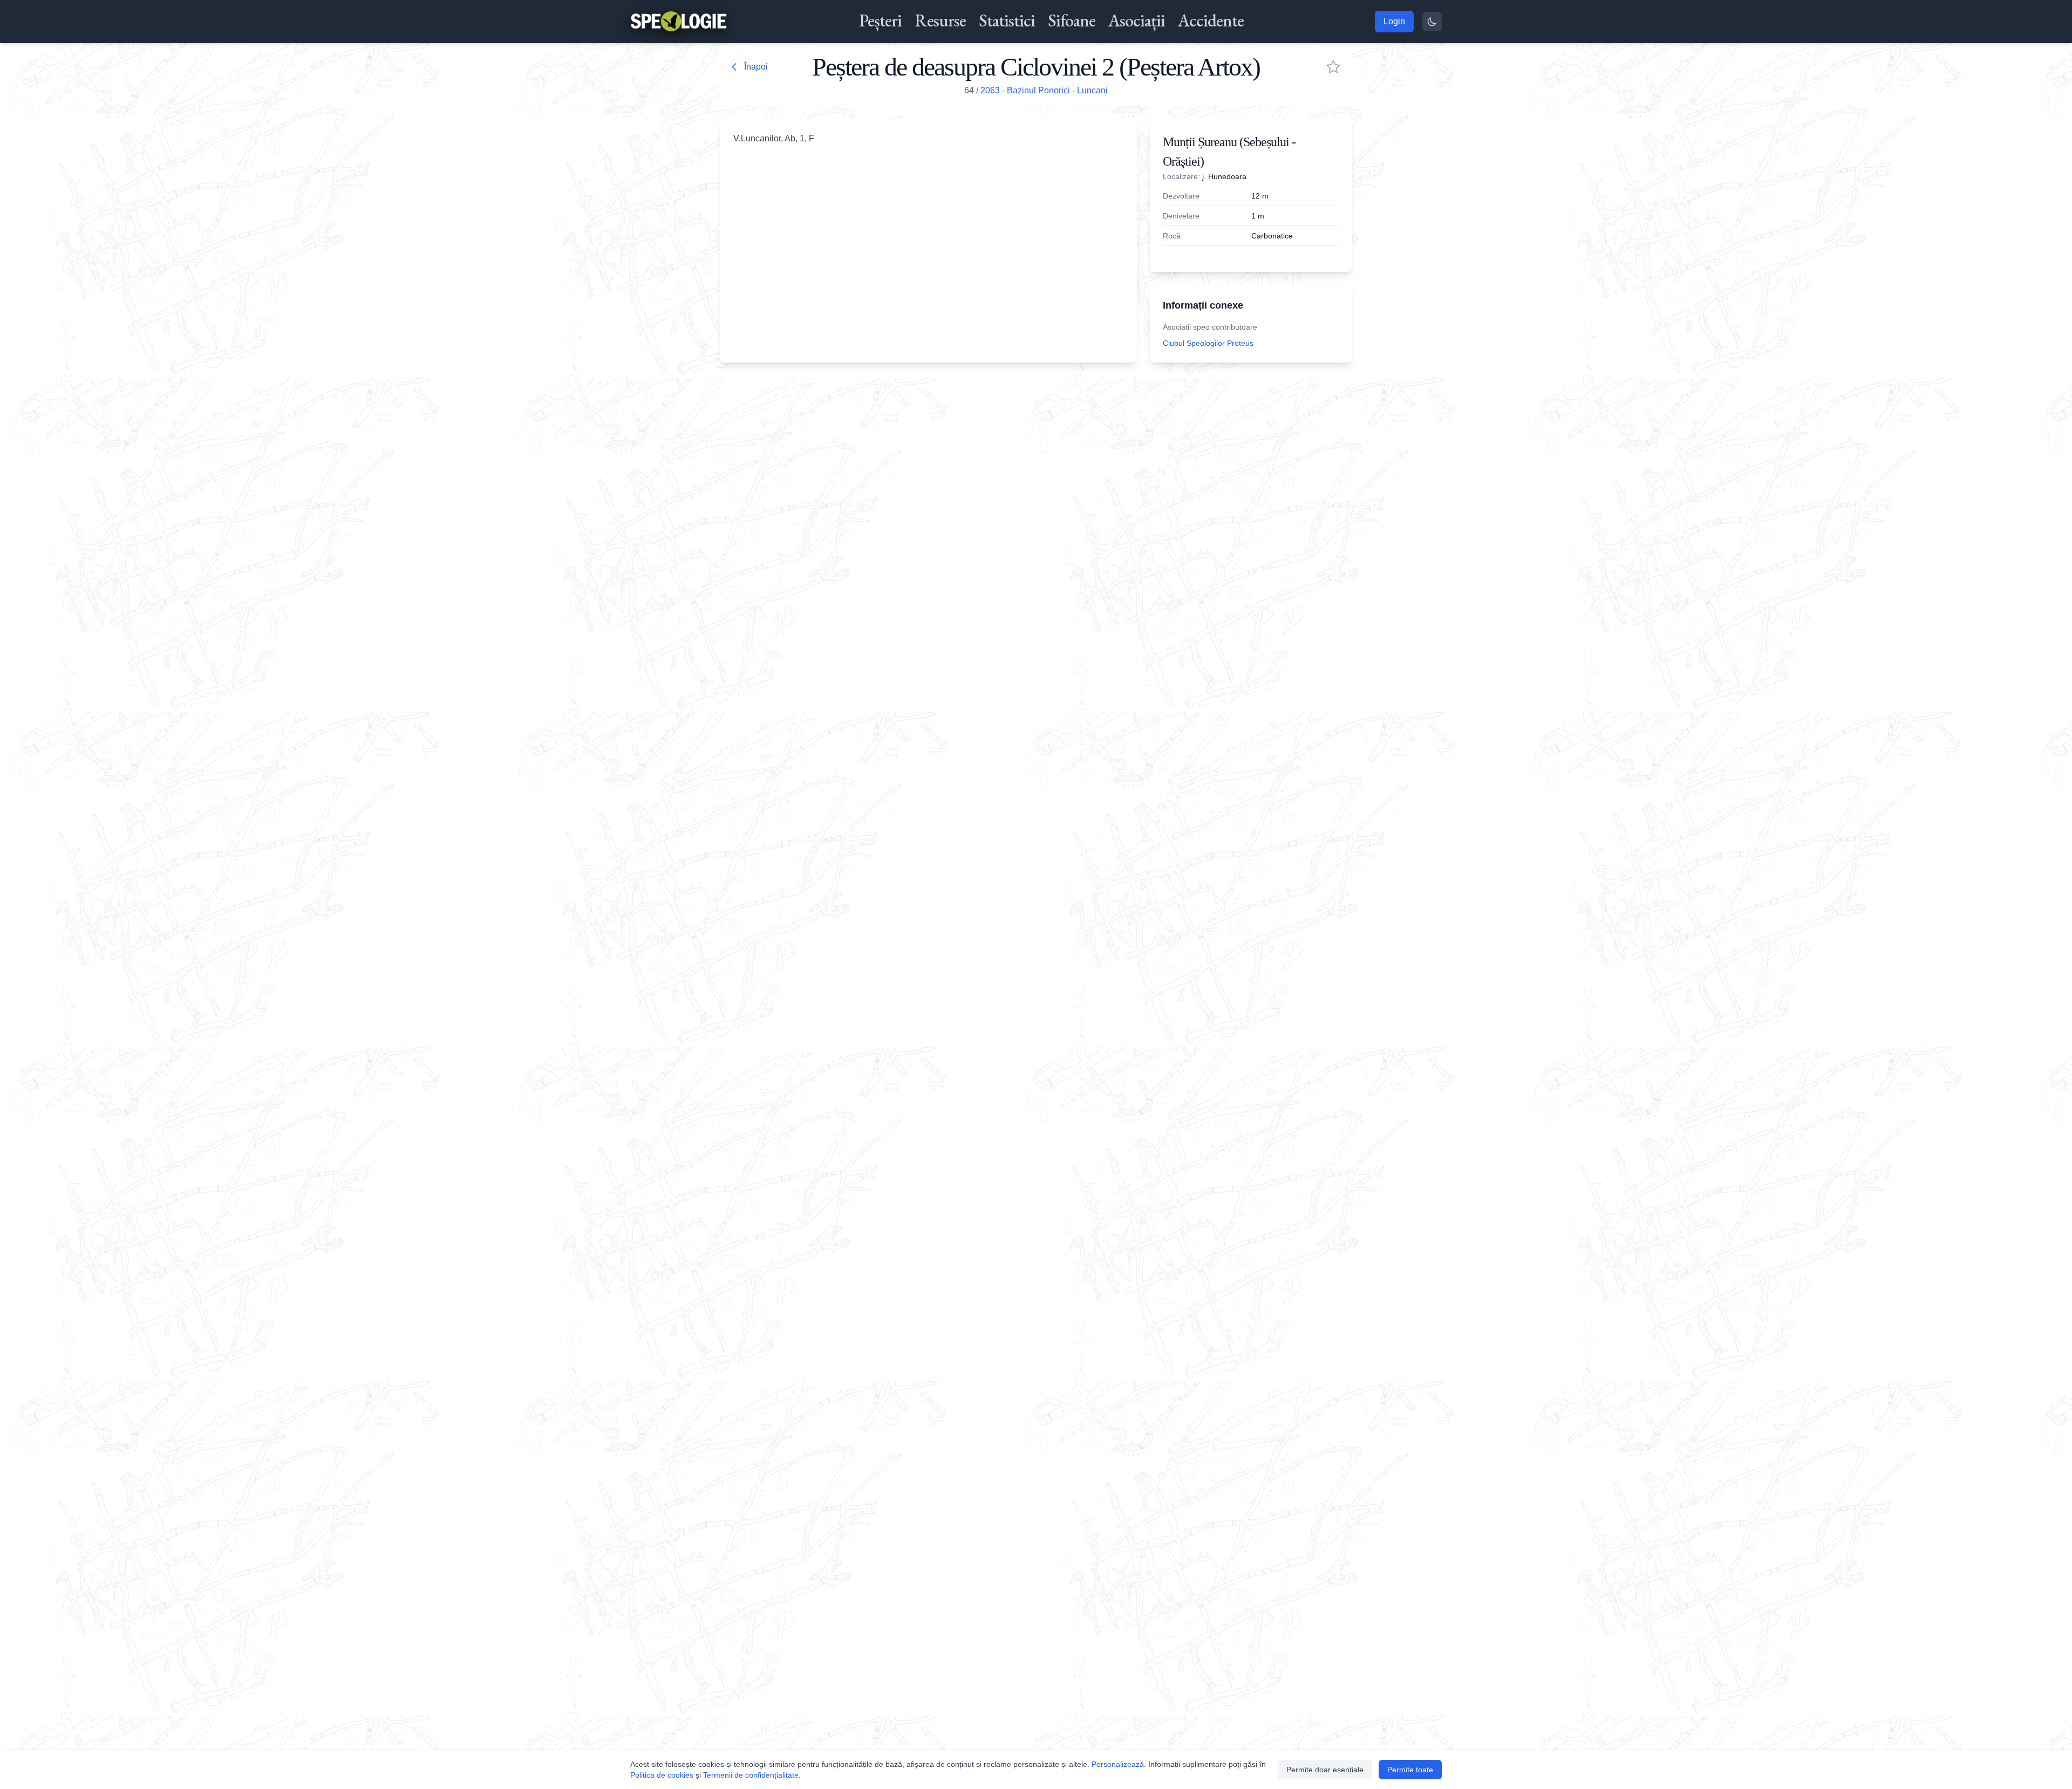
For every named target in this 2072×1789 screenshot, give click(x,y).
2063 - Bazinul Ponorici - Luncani (1044, 90)
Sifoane (1072, 21)
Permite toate (1410, 1770)
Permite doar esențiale (1325, 1770)
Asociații (1137, 21)
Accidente (1211, 21)
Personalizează (1118, 1764)
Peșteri (880, 21)
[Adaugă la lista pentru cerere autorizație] (1333, 67)
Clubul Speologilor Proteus (1208, 343)
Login (1394, 21)
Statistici (1007, 21)
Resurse (940, 21)
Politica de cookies (662, 1775)
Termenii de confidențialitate (751, 1775)
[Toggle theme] (1432, 22)
